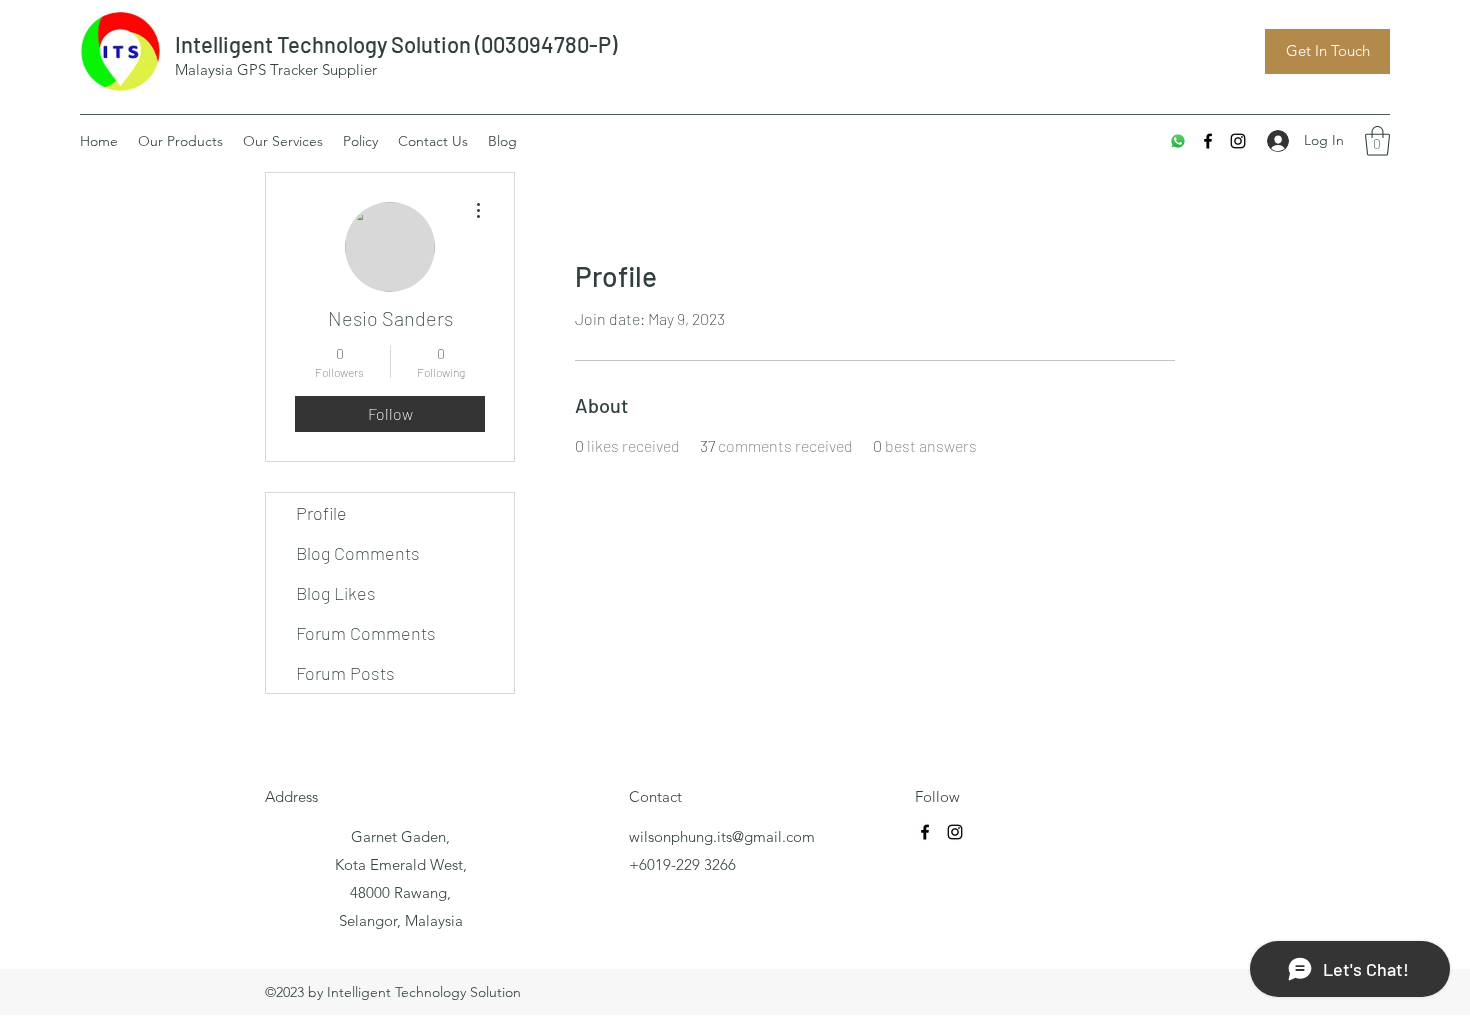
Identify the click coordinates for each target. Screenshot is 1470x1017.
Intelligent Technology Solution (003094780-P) (396, 44)
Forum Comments (366, 633)
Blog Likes (336, 593)
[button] (1377, 141)
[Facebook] (1208, 141)
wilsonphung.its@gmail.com (722, 836)
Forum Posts (345, 673)
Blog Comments (358, 553)
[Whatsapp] (1178, 141)
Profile (321, 513)
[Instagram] (1238, 141)
